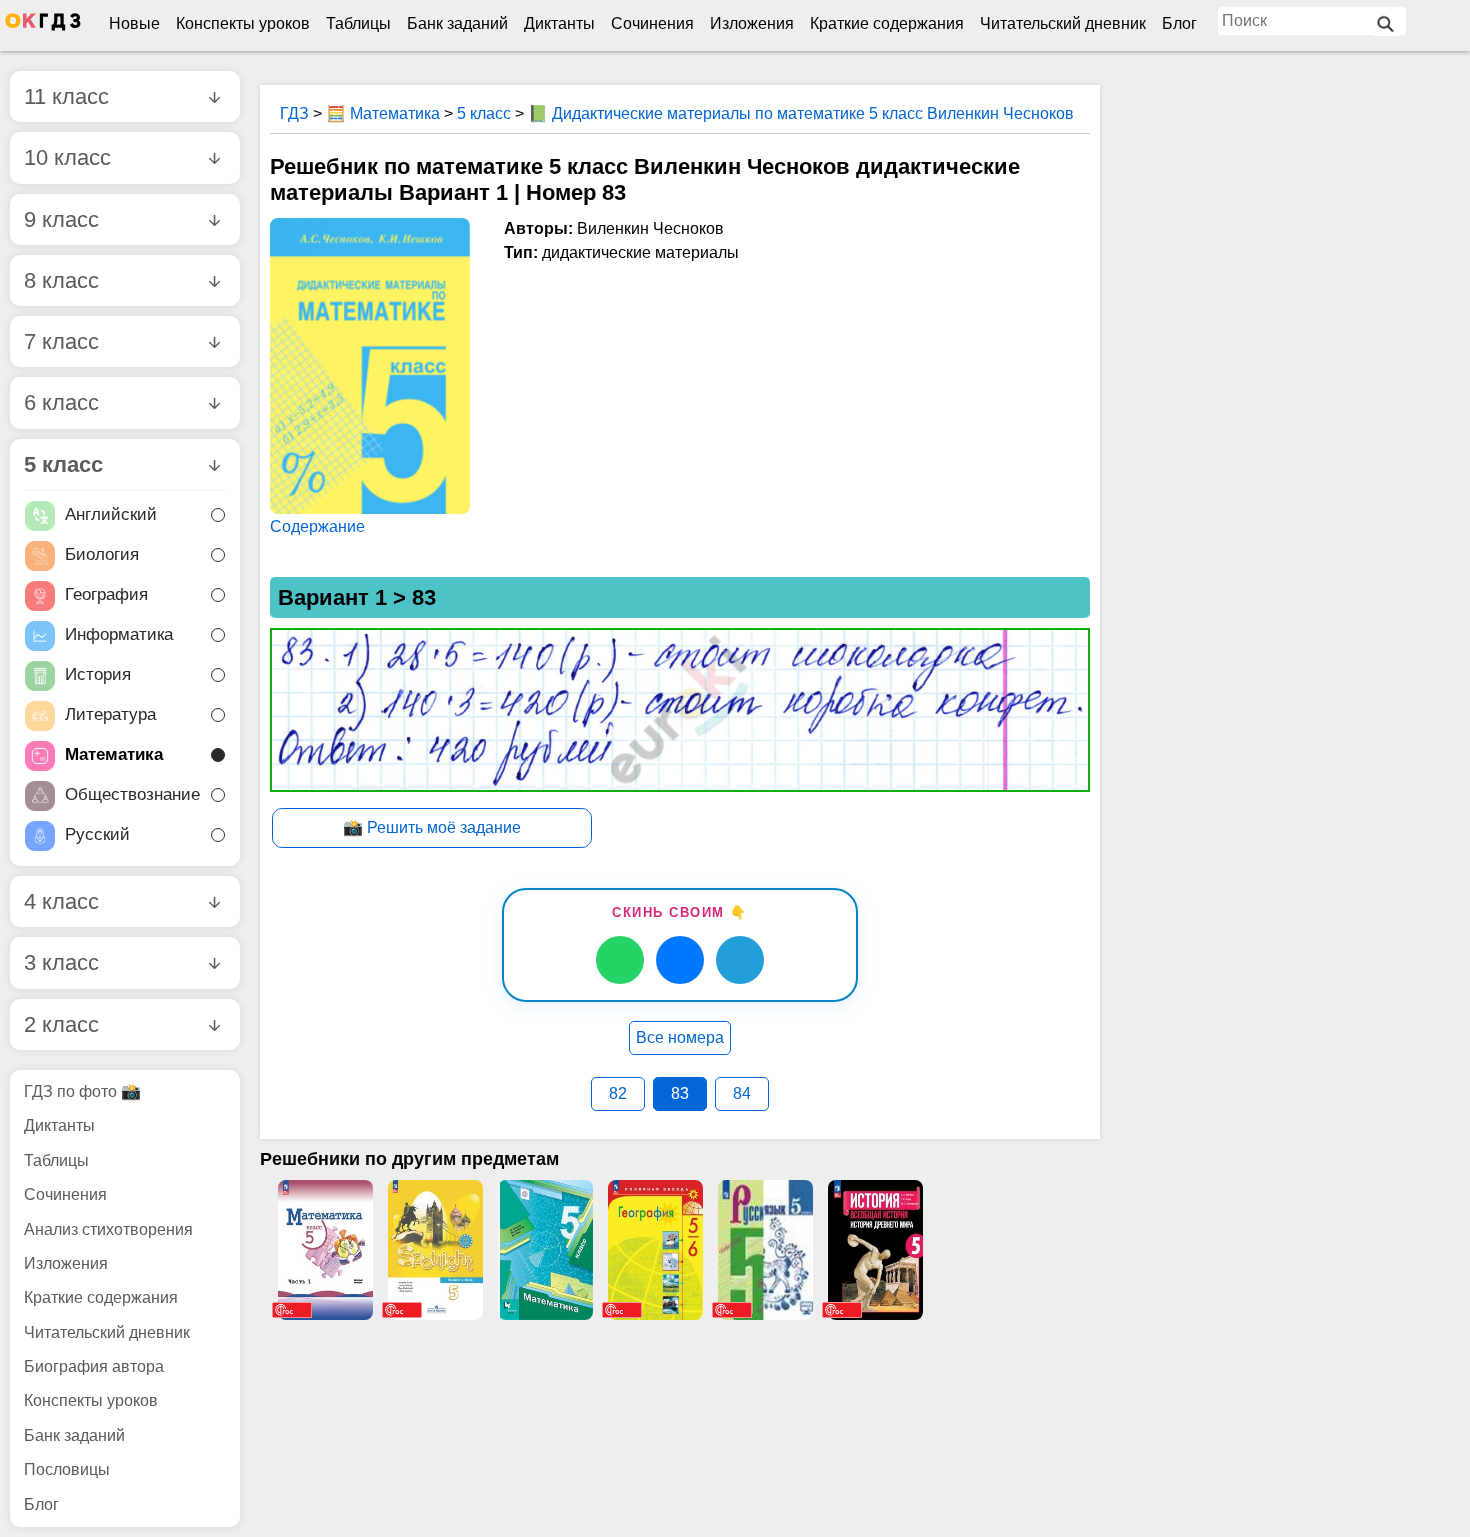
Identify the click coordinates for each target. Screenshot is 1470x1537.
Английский (111, 515)
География (106, 595)
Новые (134, 23)
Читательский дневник (1063, 23)
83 (680, 1093)
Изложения (752, 23)
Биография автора (94, 1366)
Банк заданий (457, 23)
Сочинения (652, 23)
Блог (1179, 23)
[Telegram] (740, 960)
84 (742, 1093)
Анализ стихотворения (108, 1229)
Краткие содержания (887, 23)
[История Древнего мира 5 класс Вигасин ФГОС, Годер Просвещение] (875, 1250)
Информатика (119, 635)
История (98, 675)
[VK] (680, 960)
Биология (102, 555)
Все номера (680, 1037)
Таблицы (358, 23)
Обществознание (132, 795)
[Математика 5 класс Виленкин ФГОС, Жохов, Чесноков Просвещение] (325, 1250)
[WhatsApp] (620, 960)
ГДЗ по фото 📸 (82, 1091)
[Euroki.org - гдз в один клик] (43, 26)
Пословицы (67, 1469)
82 (618, 1093)
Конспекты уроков (243, 23)
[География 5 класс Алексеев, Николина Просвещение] (655, 1250)
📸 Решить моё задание (432, 827)
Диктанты (559, 23)
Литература (110, 715)
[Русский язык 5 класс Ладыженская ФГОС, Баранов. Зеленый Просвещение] (765, 1250)
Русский (97, 835)
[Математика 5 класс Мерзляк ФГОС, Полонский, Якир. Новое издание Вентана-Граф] (545, 1250)
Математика (114, 755)
